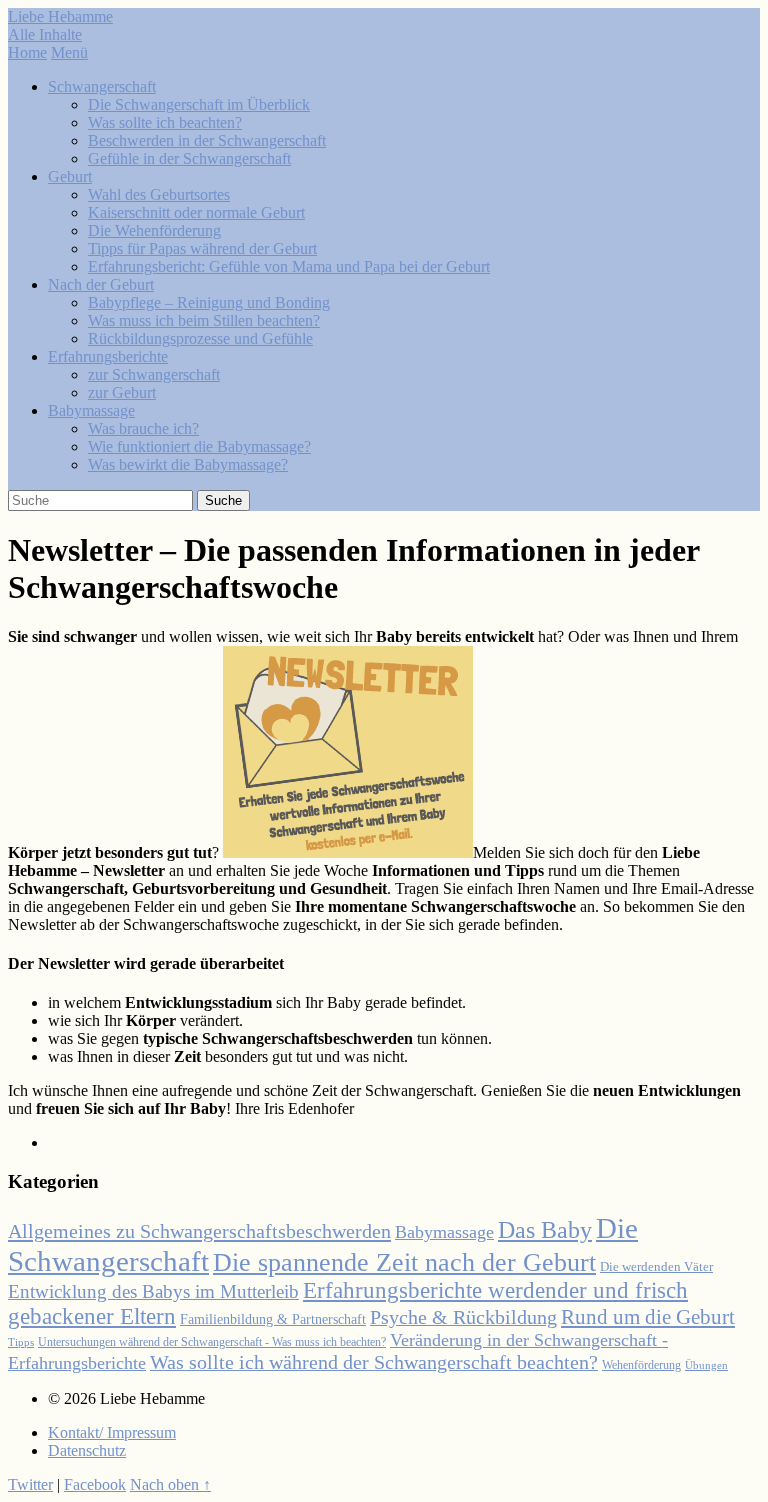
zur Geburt (122, 392)
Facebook (95, 1484)
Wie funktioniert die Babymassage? (199, 446)
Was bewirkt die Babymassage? (188, 464)
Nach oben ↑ (170, 1484)
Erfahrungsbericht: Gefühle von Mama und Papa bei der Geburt (289, 266)
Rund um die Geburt (648, 1317)
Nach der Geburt (101, 284)
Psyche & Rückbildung (463, 1317)
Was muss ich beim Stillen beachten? (204, 320)
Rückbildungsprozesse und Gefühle (200, 338)
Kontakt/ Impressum (112, 1432)
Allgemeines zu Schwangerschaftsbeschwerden (199, 1231)
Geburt (70, 176)
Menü (69, 52)
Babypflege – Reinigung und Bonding (209, 302)
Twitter (30, 1484)
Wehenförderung (641, 1365)
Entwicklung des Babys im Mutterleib (153, 1291)
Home (27, 52)
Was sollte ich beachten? (165, 122)
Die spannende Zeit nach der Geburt (404, 1262)
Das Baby (545, 1230)
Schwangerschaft (102, 86)
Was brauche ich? (143, 428)
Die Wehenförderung (154, 230)
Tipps (21, 1342)
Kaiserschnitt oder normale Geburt (196, 212)
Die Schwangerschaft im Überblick (199, 104)
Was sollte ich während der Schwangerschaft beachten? (374, 1362)
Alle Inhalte (45, 34)
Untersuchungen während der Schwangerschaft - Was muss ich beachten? (212, 1342)
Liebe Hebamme (60, 16)
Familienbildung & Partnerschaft (273, 1319)
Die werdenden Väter (656, 1267)
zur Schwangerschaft (154, 374)
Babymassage (91, 410)
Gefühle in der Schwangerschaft (189, 158)
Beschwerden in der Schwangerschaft (207, 140)
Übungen (706, 1365)
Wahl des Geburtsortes (159, 194)
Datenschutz (87, 1450)
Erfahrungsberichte (108, 356)
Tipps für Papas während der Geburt (202, 248)
